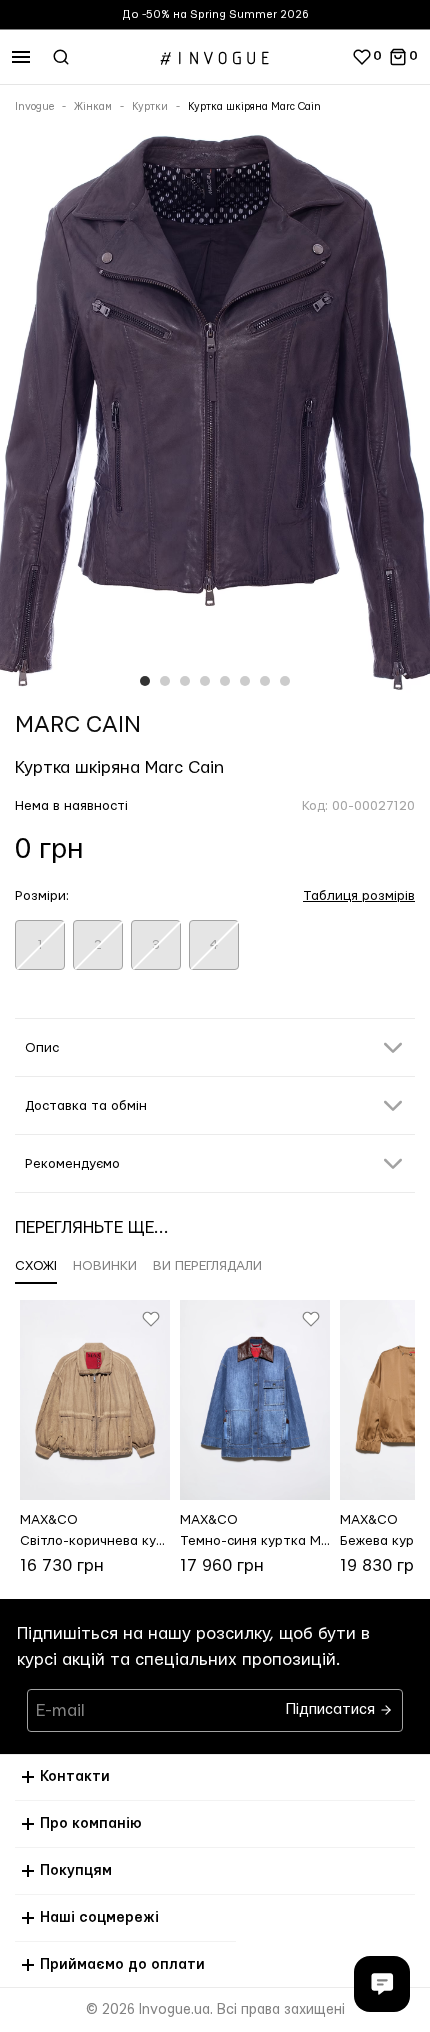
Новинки (105, 1266)
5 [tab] (225, 681)
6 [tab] (245, 681)
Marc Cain (78, 725)
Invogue (34, 107)
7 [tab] (265, 681)
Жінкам (93, 107)
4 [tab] (205, 681)
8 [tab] (285, 681)
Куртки (150, 107)
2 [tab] (165, 681)
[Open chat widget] (382, 1984)
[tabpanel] (215, 415)
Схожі (36, 1266)
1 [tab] (145, 681)
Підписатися (332, 1704)
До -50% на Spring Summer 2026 (215, 14)
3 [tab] (185, 681)
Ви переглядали (207, 1266)
